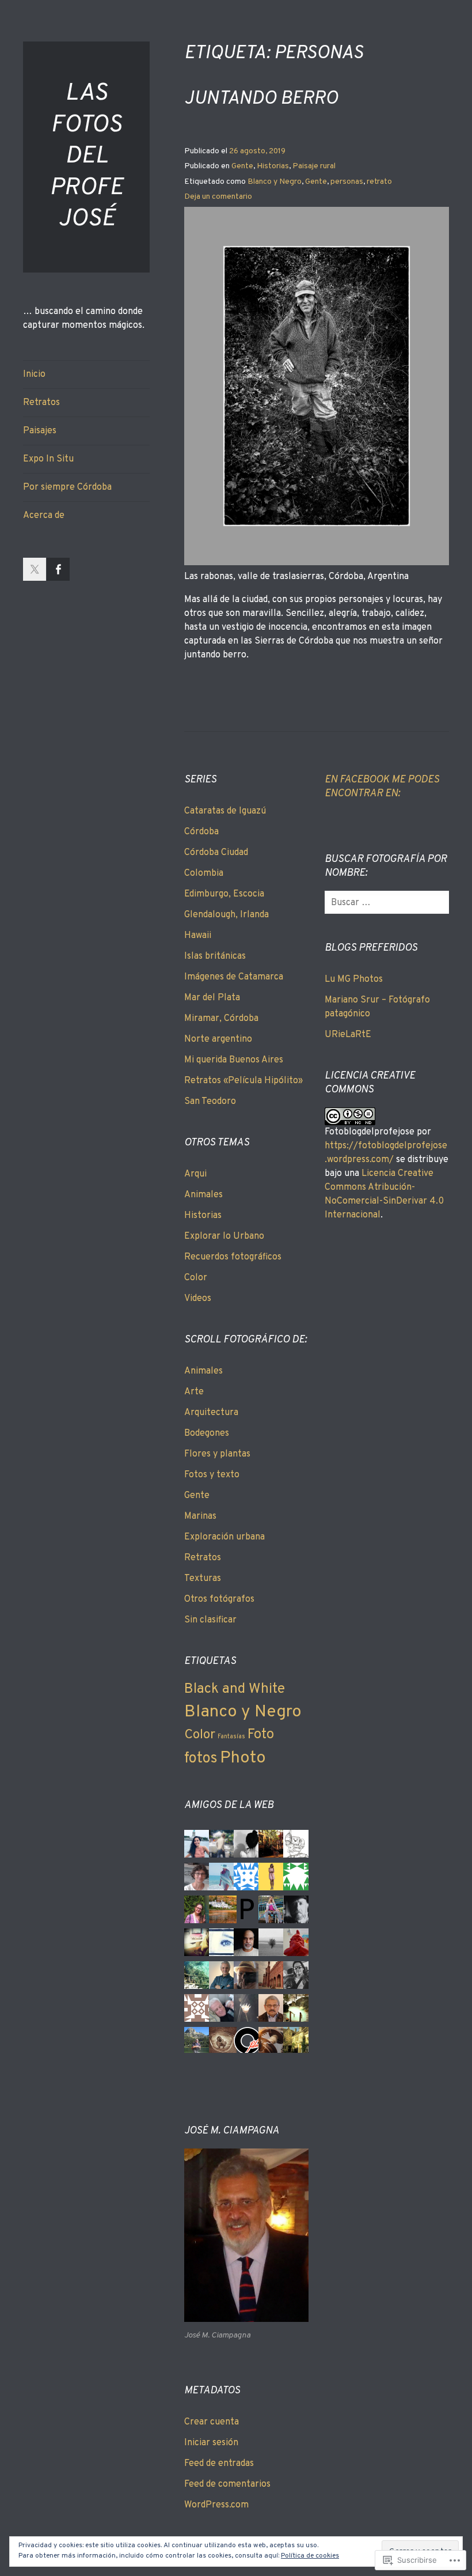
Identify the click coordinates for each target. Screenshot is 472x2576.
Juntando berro (261, 99)
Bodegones (207, 1433)
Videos (198, 1299)
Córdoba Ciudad (216, 853)
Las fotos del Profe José (86, 156)
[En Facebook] (58, 569)
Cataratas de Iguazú (225, 811)
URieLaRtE (348, 1035)
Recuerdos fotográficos (233, 1257)
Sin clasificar (210, 1620)
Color (196, 1278)
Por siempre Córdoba (67, 487)
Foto (261, 1735)
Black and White (235, 1689)
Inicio (34, 375)
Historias (273, 166)
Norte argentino (218, 1039)
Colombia (204, 873)
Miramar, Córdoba (221, 1019)
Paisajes (40, 431)
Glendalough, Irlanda (227, 915)
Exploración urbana (224, 1537)
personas (347, 182)
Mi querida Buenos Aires (234, 1060)
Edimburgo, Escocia (224, 894)
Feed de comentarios (227, 2484)
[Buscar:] (389, 903)
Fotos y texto (212, 1475)
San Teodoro (210, 1102)
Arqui (195, 1174)
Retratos (41, 403)
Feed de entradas (219, 2464)
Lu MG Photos (354, 979)
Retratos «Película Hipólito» (243, 1081)
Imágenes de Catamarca (234, 977)
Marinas (200, 1516)
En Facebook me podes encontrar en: (382, 787)
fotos (201, 1759)
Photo (243, 1758)
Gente (242, 166)
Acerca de (44, 516)
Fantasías (231, 1737)
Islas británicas (215, 956)
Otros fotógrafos (219, 1599)
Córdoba (201, 832)
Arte (194, 1392)
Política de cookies (310, 2556)
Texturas (203, 1579)
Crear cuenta (212, 2422)
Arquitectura (211, 1413)
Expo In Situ (48, 459)
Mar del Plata (212, 998)
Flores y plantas (217, 1454)
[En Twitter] (35, 569)
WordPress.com (216, 2505)
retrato (379, 182)
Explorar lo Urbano (224, 1236)
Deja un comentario (218, 197)
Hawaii (198, 936)
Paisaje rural (314, 166)
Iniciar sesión (211, 2443)
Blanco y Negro (275, 182)
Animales (203, 1195)
